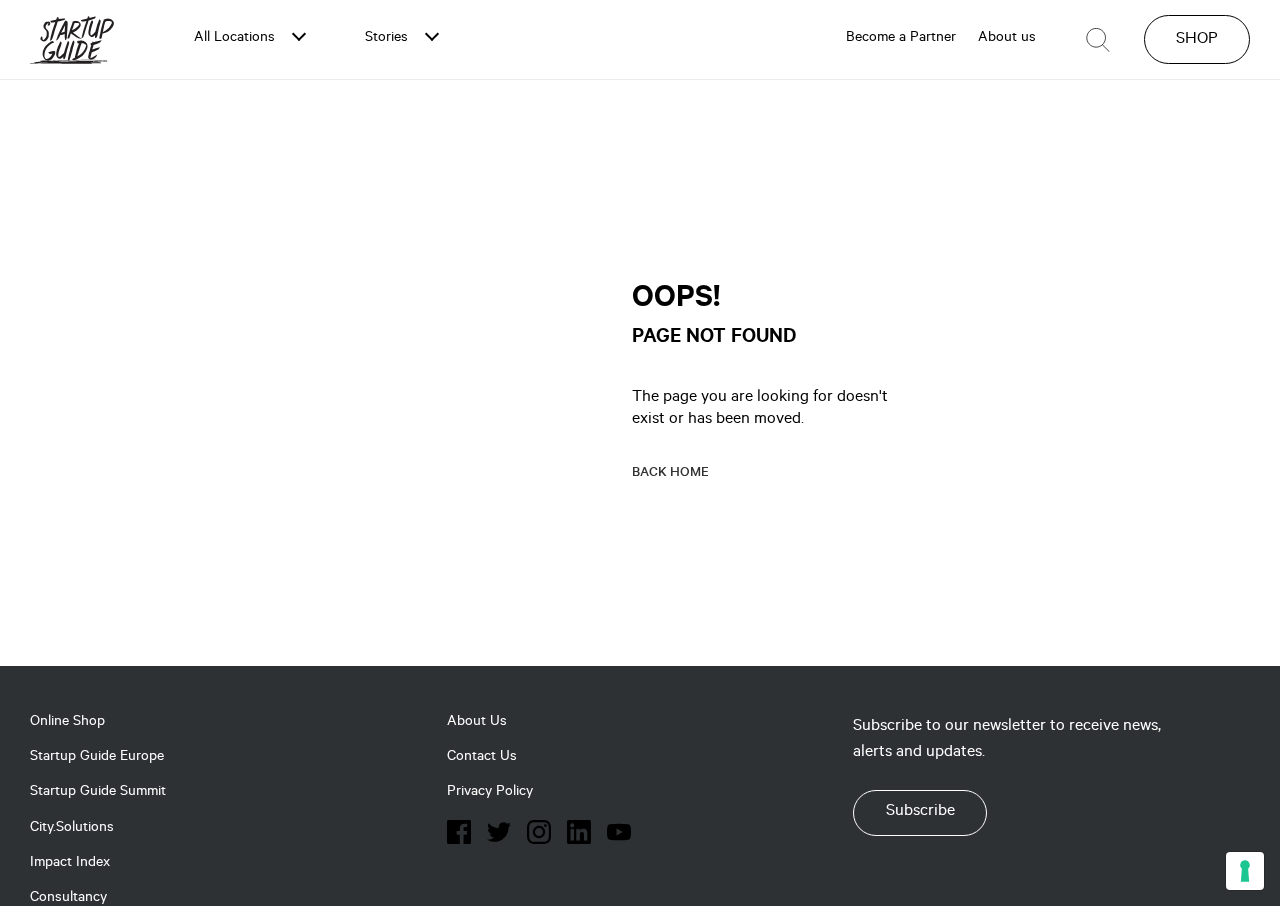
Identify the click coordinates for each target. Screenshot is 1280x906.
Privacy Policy (490, 793)
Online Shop (67, 723)
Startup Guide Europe (97, 758)
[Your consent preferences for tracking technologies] (1245, 871)
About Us (477, 723)
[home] (72, 39)
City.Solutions (72, 829)
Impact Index (70, 864)
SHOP (1197, 40)
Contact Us (482, 758)
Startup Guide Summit (98, 793)
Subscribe (920, 812)
